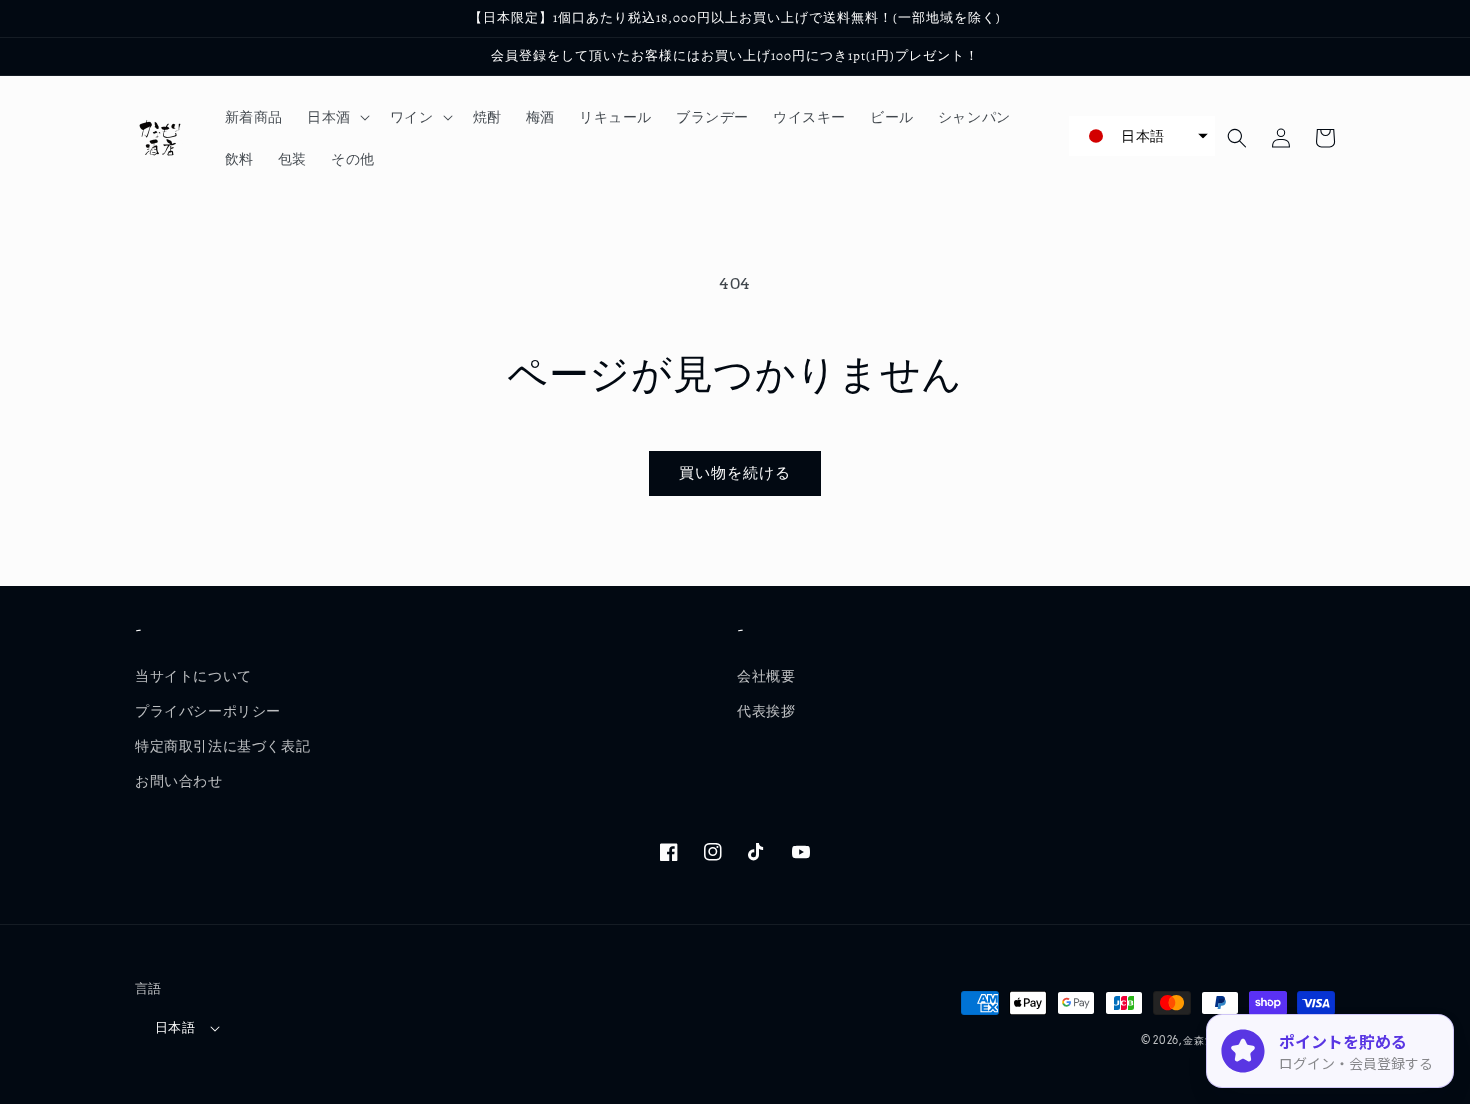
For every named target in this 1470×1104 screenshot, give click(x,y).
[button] (336, 117)
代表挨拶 (766, 711)
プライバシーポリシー (208, 711)
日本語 (175, 1027)
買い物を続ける (735, 473)
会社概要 (766, 676)
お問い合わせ (179, 781)
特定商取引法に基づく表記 (222, 746)
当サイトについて (193, 676)
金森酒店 (1204, 1040)
